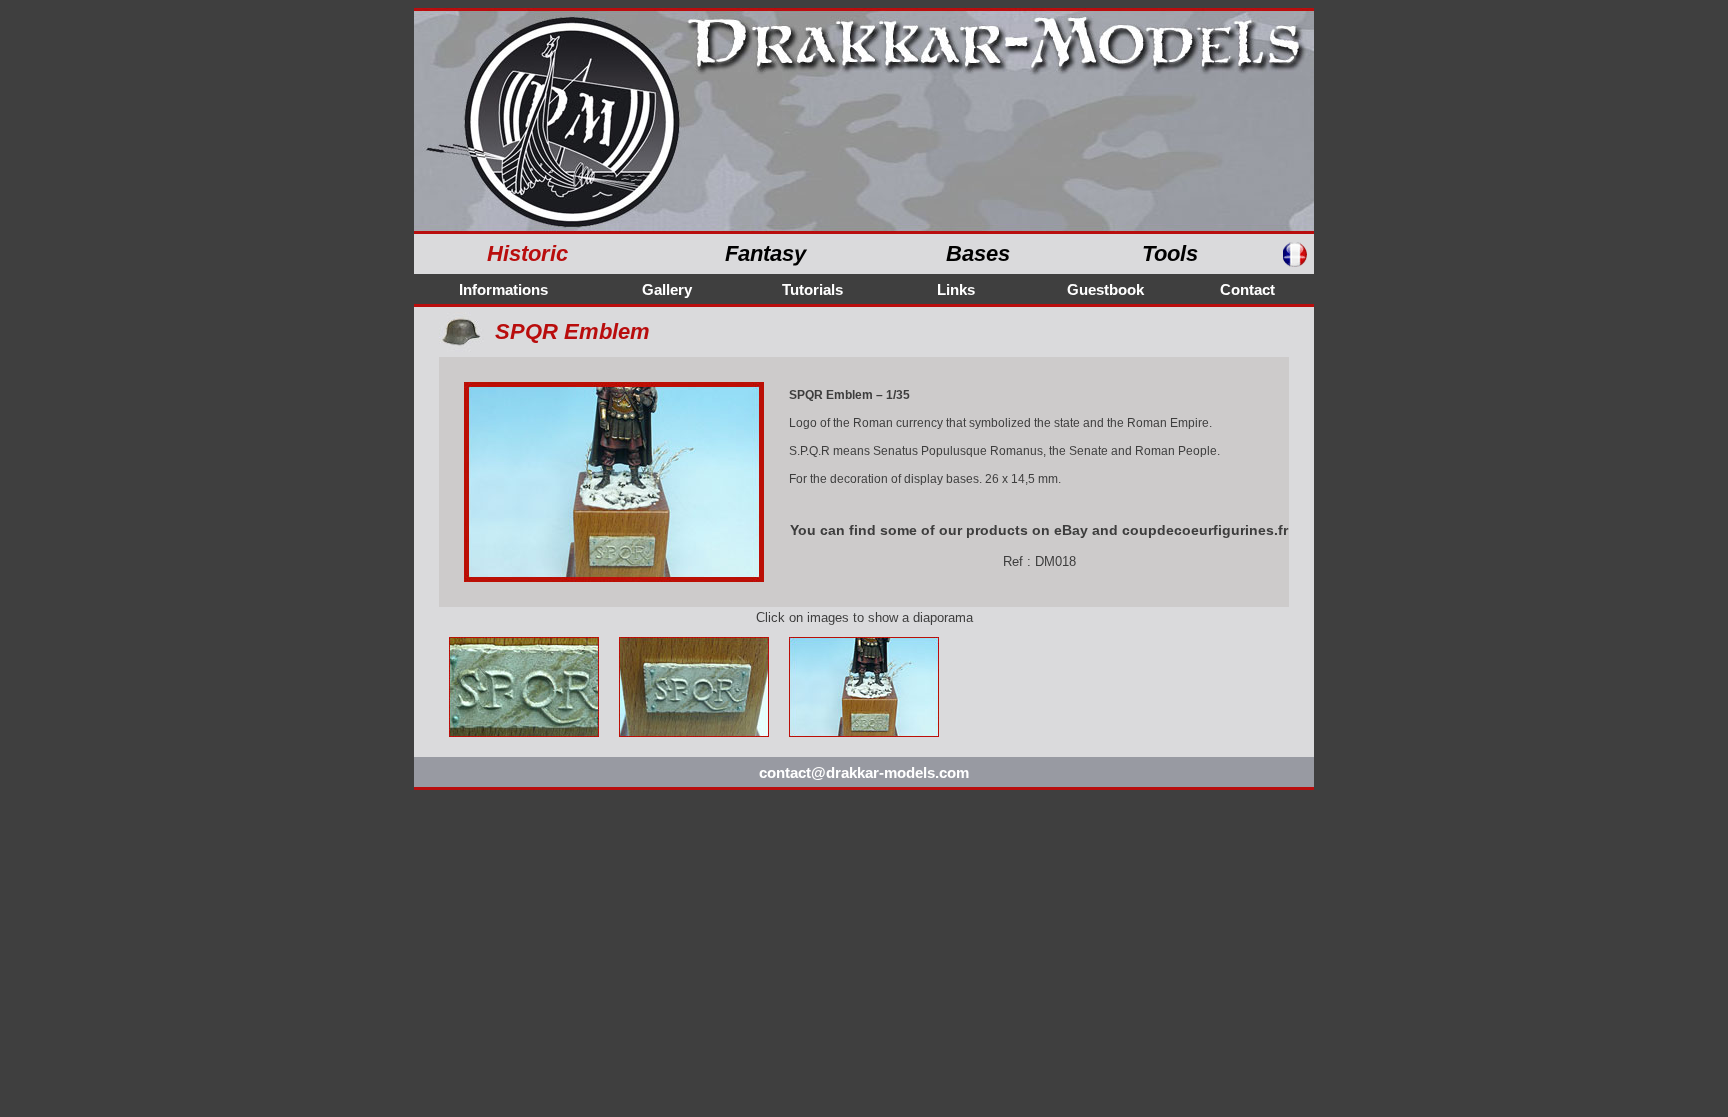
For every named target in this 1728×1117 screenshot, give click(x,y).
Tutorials (812, 289)
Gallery (667, 289)
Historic (527, 253)
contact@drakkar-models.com (864, 772)
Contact (1247, 289)
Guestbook (1105, 289)
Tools (1170, 253)
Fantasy (765, 253)
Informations (503, 289)
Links (956, 289)
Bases (978, 253)
